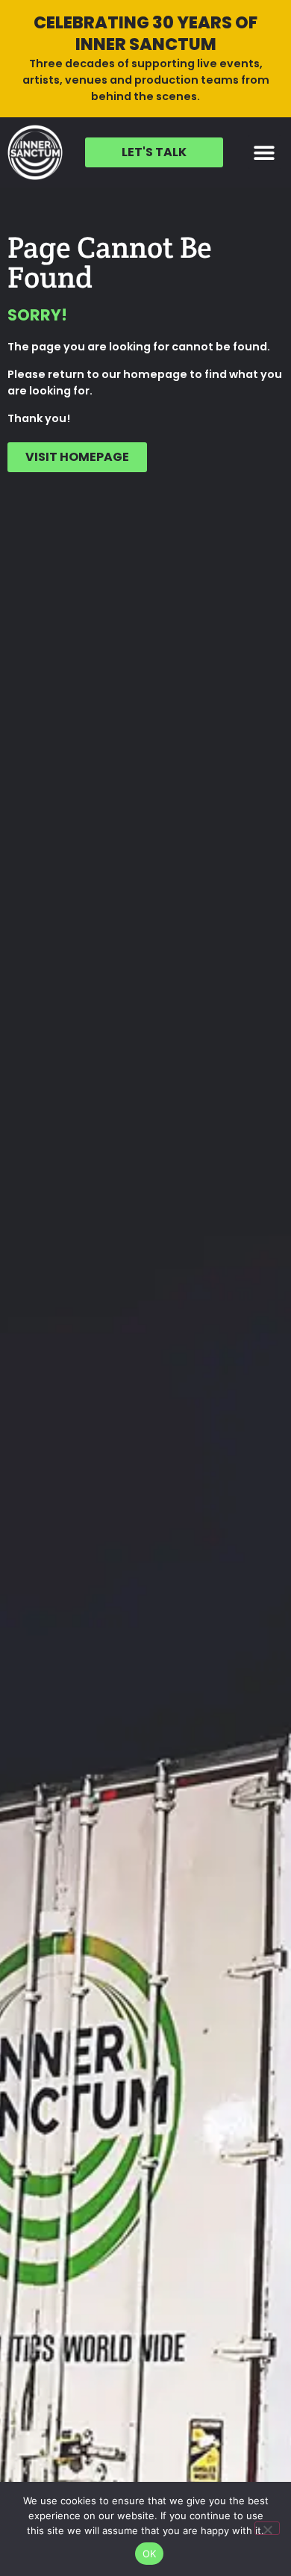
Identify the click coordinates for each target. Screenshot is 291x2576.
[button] (265, 152)
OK (150, 2554)
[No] (267, 2528)
